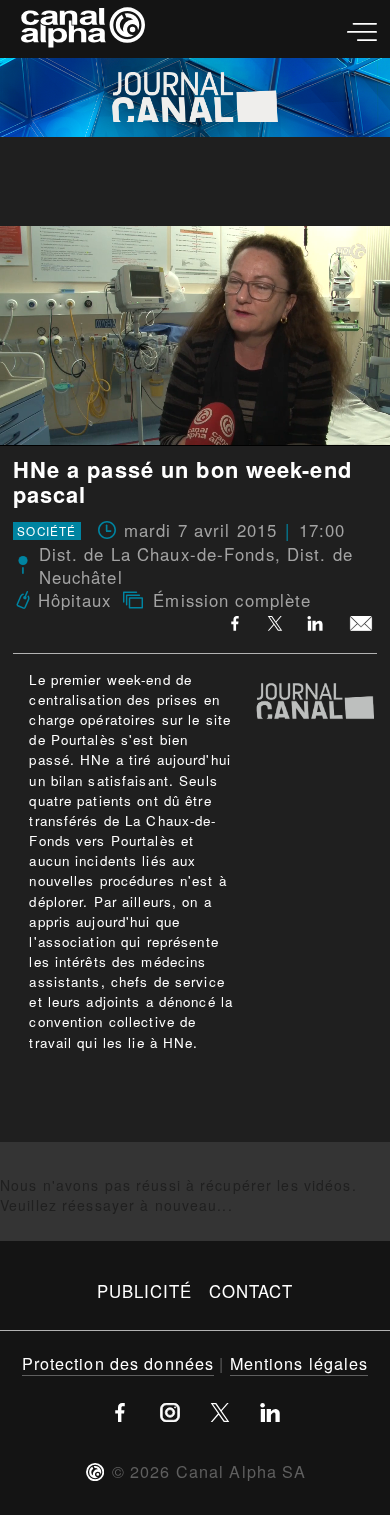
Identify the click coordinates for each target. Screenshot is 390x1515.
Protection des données (118, 1363)
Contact (251, 1291)
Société (46, 531)
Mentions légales (299, 1363)
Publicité (145, 1291)
